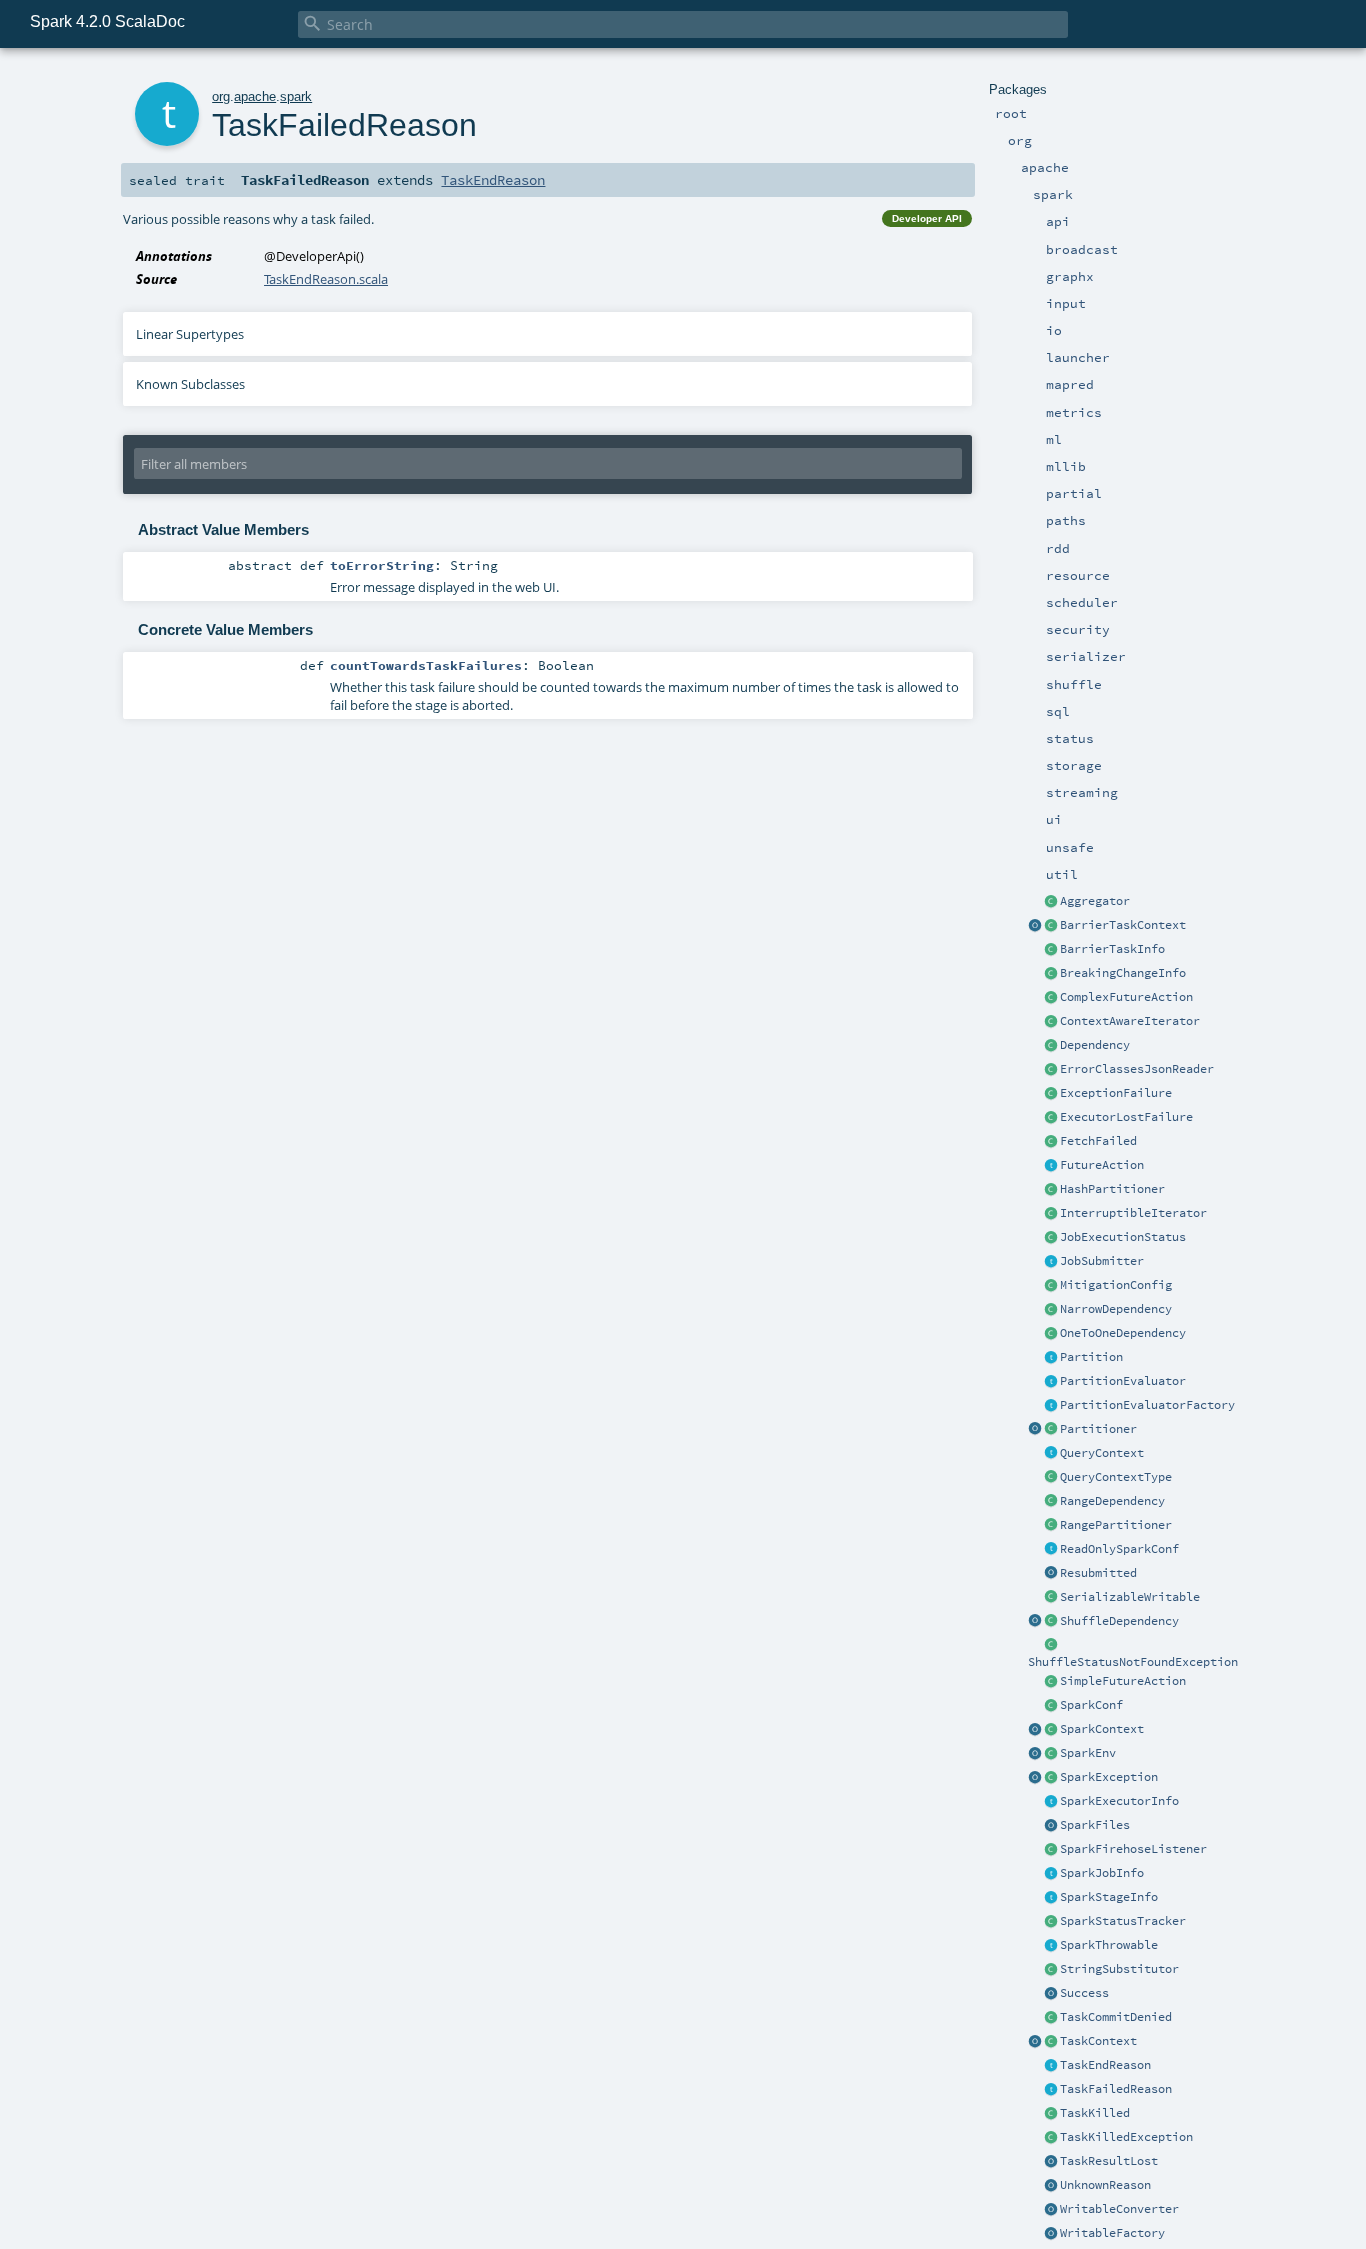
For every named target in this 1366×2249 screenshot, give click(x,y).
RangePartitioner (1116, 1525)
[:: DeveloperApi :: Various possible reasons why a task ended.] (1051, 2066)
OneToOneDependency (1123, 1333)
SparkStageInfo (1109, 1897)
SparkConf (1091, 1705)
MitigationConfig (1116, 1285)
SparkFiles (1095, 1825)
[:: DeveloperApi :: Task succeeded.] (1051, 1994)
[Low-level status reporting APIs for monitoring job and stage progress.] (1051, 1922)
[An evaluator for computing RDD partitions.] (1051, 1382)
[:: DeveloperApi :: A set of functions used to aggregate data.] (1051, 902)
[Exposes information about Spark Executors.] (1051, 1802)
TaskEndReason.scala (326, 279)
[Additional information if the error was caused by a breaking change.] (1051, 974)
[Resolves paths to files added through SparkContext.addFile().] (1051, 1826)
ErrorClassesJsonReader (1137, 1069)
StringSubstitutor (1119, 1969)
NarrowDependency (1116, 1309)
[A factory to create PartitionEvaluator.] (1051, 1406)
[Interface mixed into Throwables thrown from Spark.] (1051, 1946)
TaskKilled (1095, 2113)
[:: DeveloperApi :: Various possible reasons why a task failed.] (1051, 2090)
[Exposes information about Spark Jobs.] (1051, 1874)
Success (1084, 1993)
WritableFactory (1112, 2233)
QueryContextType (1116, 1477)
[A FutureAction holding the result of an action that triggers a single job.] (1051, 1682)
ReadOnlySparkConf (1119, 1549)
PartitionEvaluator (1123, 1381)
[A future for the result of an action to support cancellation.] (1051, 1166)
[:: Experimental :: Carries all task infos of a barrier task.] (1051, 950)
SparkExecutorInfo (1119, 1801)
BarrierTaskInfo (1112, 949)
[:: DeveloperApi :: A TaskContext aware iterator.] (1051, 1022)
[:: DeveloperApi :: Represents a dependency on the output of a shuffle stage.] (1051, 1622)
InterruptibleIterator (1133, 1213)
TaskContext (1098, 2041)
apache (255, 96)
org (221, 96)
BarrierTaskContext (1123, 925)
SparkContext (1102, 1729)
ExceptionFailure (1116, 1093)
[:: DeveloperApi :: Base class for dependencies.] (1051, 1046)
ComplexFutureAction (1126, 997)
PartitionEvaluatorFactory (1147, 1405)
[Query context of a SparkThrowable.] (1051, 1454)
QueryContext (1102, 1453)
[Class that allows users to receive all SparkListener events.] (1051, 1850)
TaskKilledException (1126, 2137)
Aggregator (1095, 901)
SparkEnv (1088, 1753)
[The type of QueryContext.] (1051, 1478)
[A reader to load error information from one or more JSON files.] (1051, 1070)
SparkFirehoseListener (1133, 1849)
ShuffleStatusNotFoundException (1133, 1662)
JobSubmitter (1102, 1261)
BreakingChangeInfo (1123, 973)
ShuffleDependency (1119, 1621)
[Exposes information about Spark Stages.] (1051, 1898)
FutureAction (1102, 1165)
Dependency (1095, 1045)
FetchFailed (1098, 1141)
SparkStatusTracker (1123, 1921)
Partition (1091, 1357)
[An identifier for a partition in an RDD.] (1051, 1358)
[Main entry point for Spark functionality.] (1051, 1730)
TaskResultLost (1109, 2161)
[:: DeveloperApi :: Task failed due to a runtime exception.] (1051, 1094)
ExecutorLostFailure (1126, 1117)
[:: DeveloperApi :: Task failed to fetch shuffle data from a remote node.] (1051, 1142)
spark (296, 96)
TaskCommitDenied (1116, 2017)
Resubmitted (1098, 1573)
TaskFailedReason (1116, 2089)
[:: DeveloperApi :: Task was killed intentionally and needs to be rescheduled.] (1051, 2114)
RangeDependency (1112, 1501)
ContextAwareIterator (1130, 1021)
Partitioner (1098, 1429)
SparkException (1109, 1777)
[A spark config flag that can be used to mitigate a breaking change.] (1051, 1286)
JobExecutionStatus (1123, 1237)
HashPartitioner (1112, 1189)
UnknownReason (1105, 2185)
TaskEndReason (1105, 2065)
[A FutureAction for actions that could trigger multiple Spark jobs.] (1051, 998)
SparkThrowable (1109, 1945)
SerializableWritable (1130, 1597)
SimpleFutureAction (1123, 1681)
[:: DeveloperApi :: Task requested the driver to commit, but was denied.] (1051, 2018)
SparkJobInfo (1102, 1873)
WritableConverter (1119, 2209)
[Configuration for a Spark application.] (1051, 1706)
